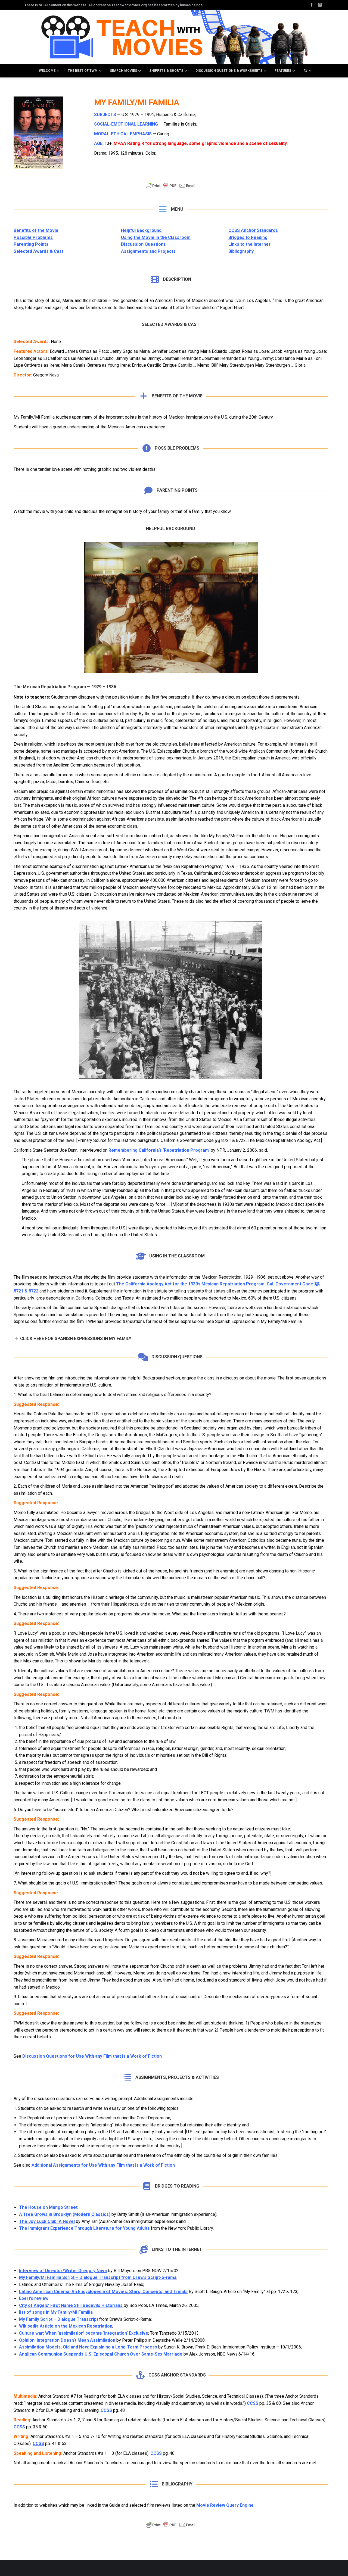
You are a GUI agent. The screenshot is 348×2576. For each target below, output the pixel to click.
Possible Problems (33, 237)
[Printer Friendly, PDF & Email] (171, 188)
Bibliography (241, 251)
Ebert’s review (34, 2298)
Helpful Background (141, 230)
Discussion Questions (143, 244)
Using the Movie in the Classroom (156, 237)
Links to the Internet (249, 244)
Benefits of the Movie (36, 230)
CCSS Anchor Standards (253, 230)
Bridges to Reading (248, 237)
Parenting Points (31, 244)
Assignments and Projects (148, 251)
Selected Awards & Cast (38, 251)
